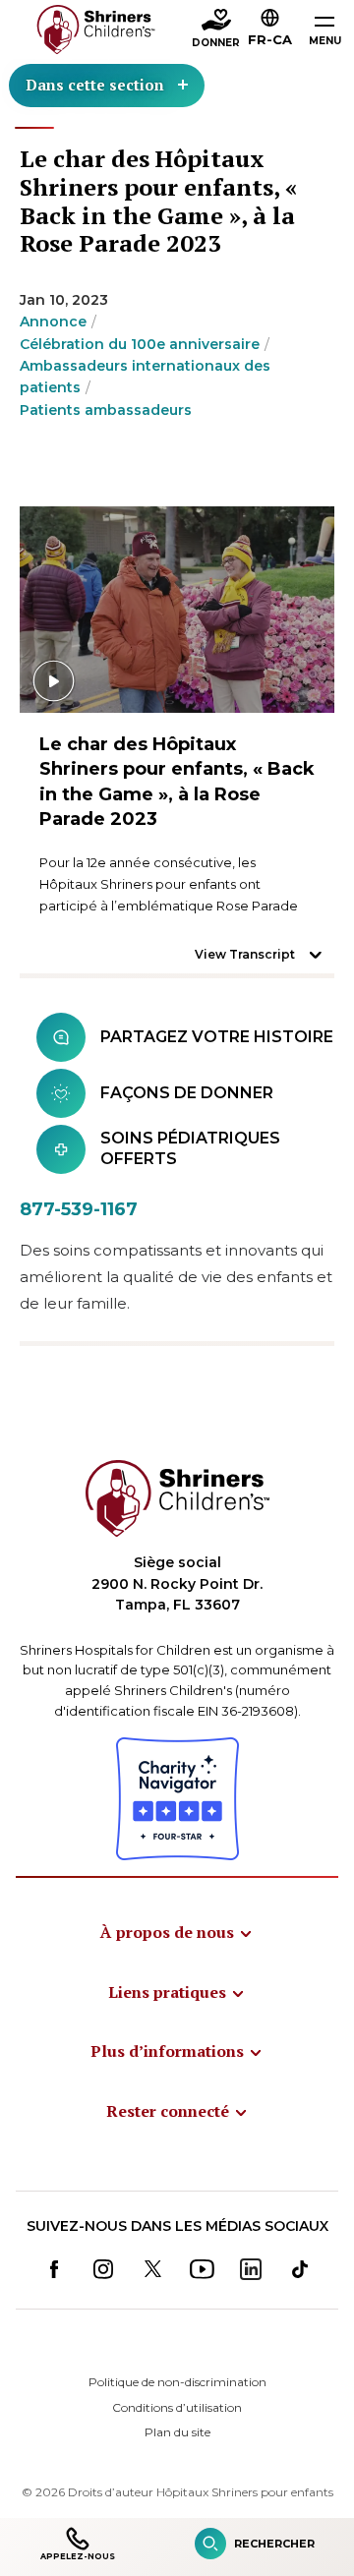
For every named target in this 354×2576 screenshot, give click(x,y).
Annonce (53, 322)
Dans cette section (95, 85)
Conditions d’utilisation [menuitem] (177, 2407)
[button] (270, 30)
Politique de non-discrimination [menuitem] (177, 2382)
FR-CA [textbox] (270, 39)
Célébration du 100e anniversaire (140, 344)
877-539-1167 (79, 1209)
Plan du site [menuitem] (177, 2432)
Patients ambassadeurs (106, 410)
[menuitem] (177, 1932)
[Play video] (177, 610)
